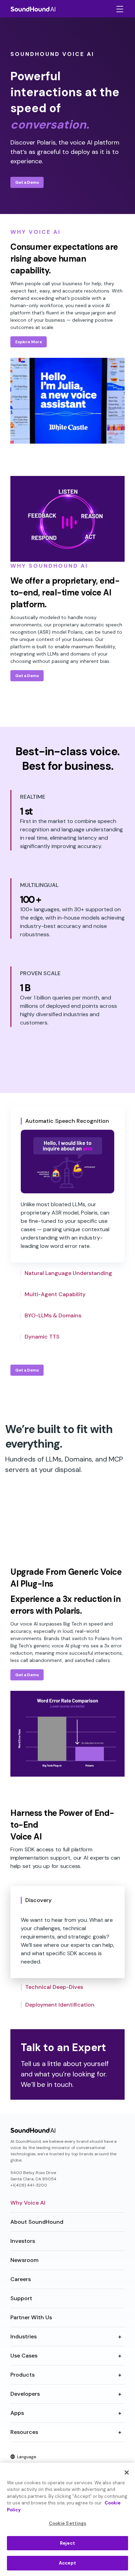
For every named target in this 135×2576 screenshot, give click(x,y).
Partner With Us (31, 2317)
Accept (67, 2563)
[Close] (127, 2472)
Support (21, 2298)
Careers (21, 2279)
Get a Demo (27, 182)
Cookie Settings (68, 2523)
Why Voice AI (28, 2203)
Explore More (29, 342)
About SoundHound (37, 2222)
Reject (67, 2543)
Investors (23, 2241)
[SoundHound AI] (33, 9)
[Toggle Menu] (119, 9)
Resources (24, 2432)
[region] (67, 2519)
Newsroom (24, 2260)
